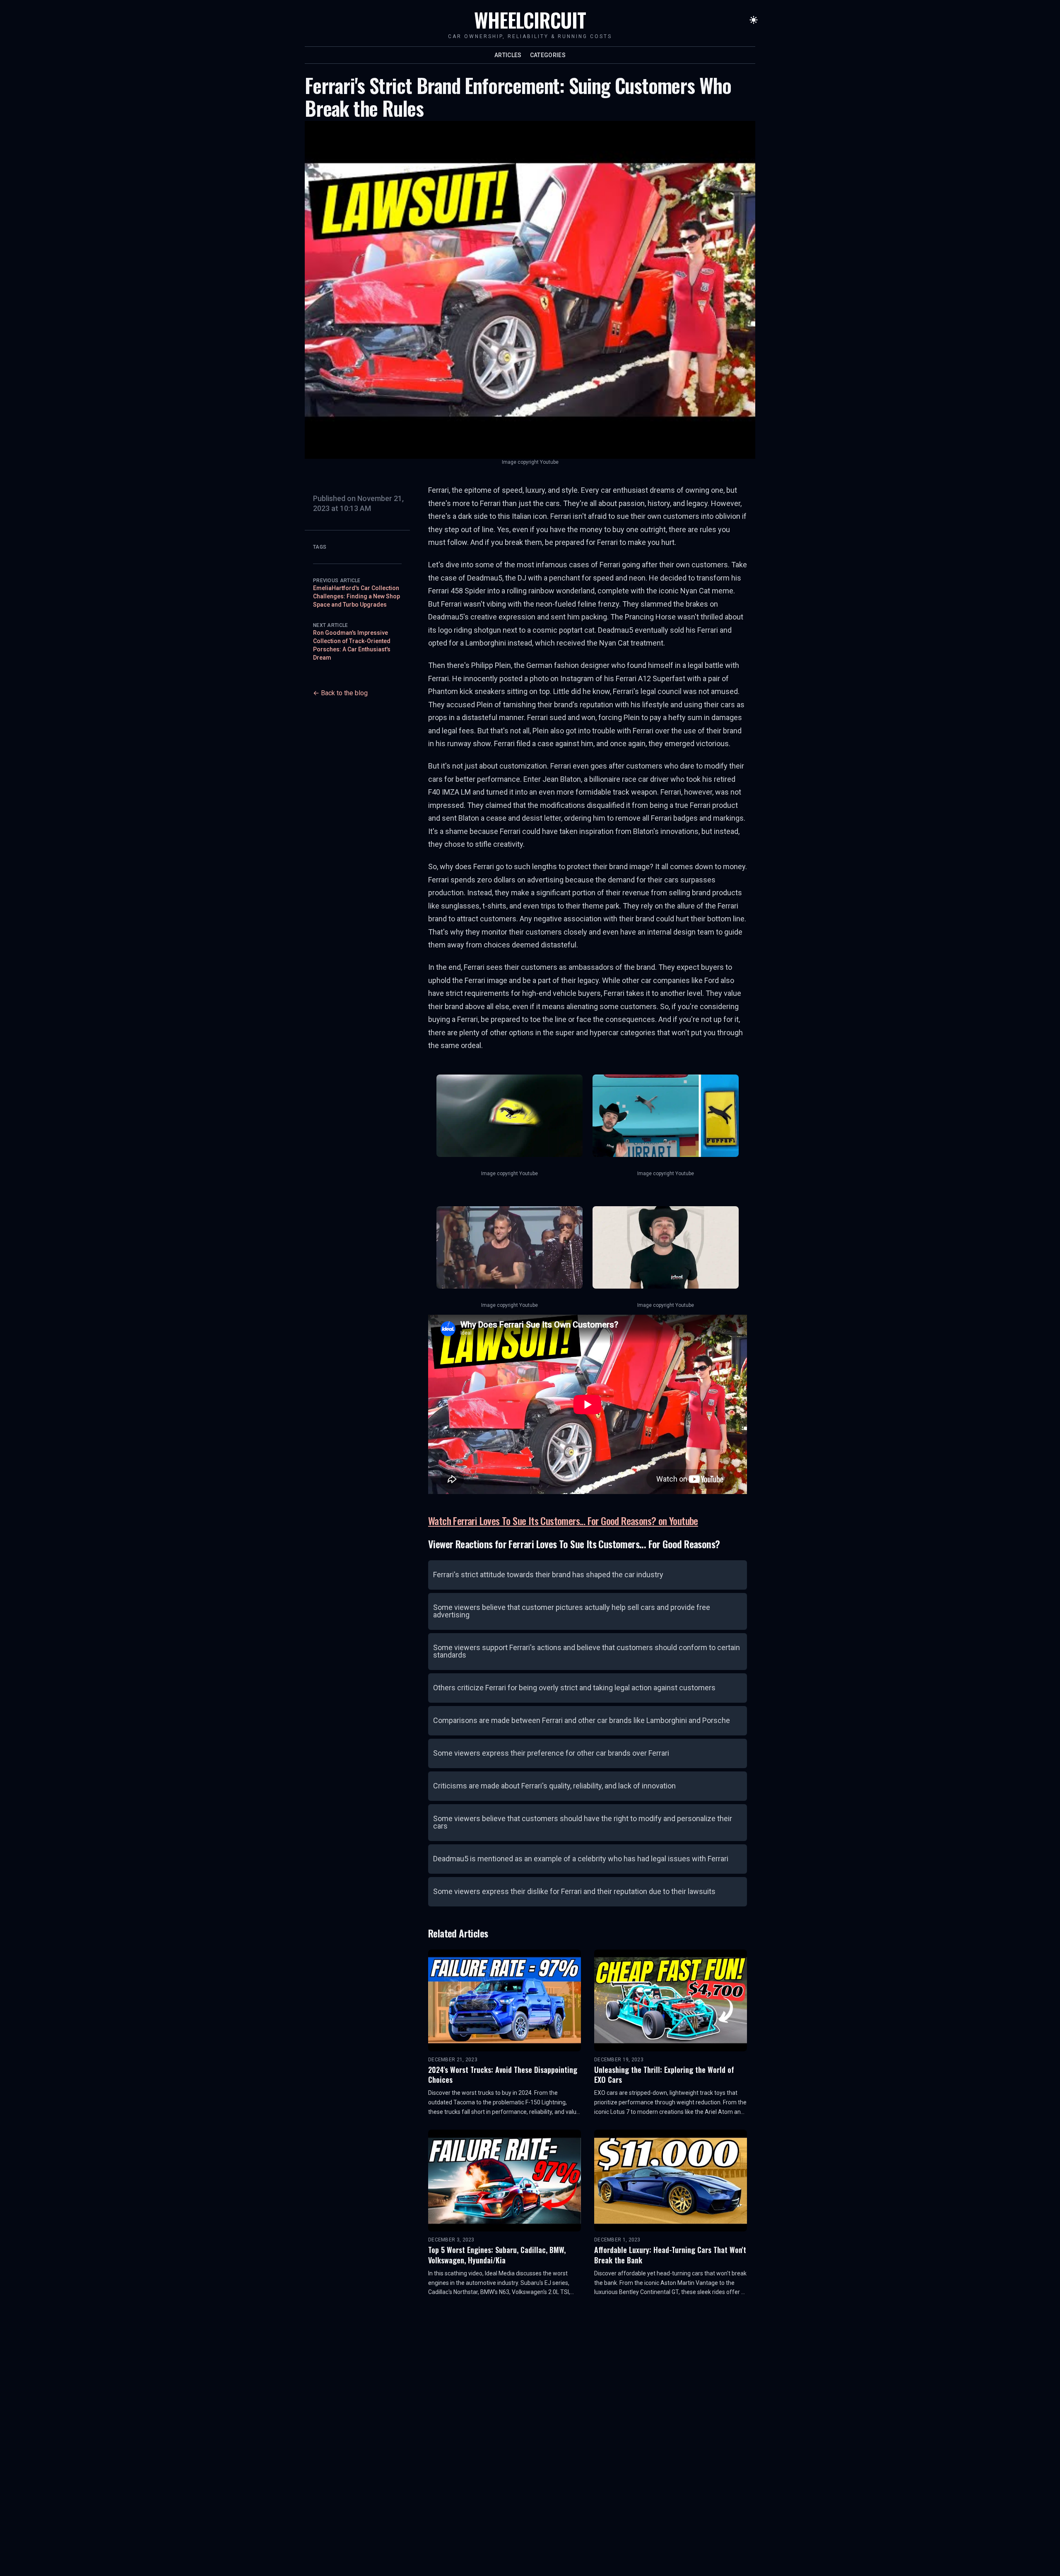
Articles (508, 55)
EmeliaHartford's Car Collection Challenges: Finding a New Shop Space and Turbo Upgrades (357, 596)
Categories (548, 55)
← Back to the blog (340, 693)
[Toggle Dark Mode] (754, 20)
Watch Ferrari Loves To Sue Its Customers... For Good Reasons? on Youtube (563, 1521)
